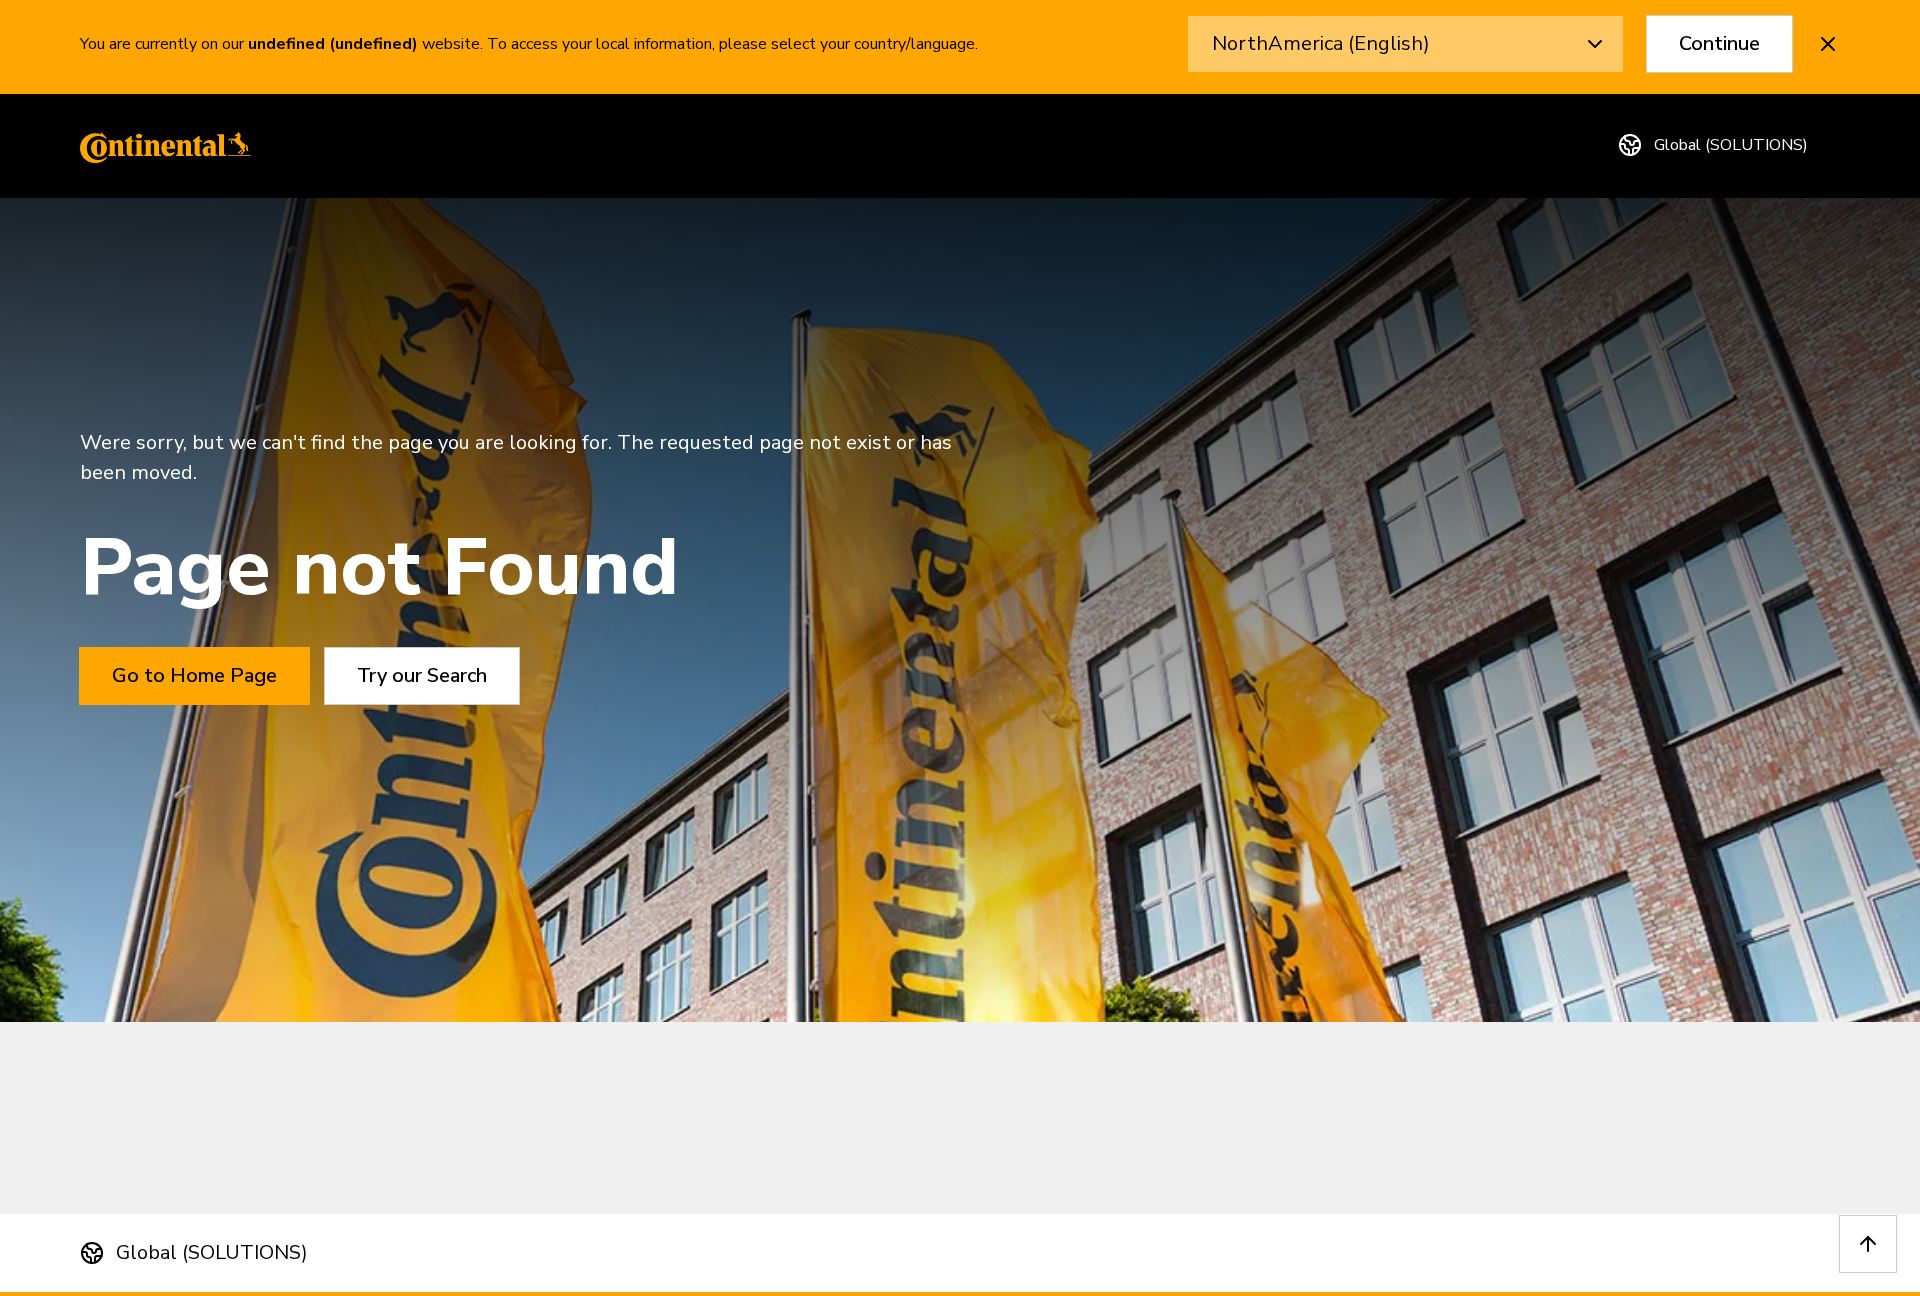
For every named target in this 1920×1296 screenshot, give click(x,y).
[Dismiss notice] (1828, 44)
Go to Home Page (194, 675)
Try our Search (422, 675)
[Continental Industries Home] (160, 146)
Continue (1719, 43)
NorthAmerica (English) (1321, 43)
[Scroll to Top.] (1868, 1244)
